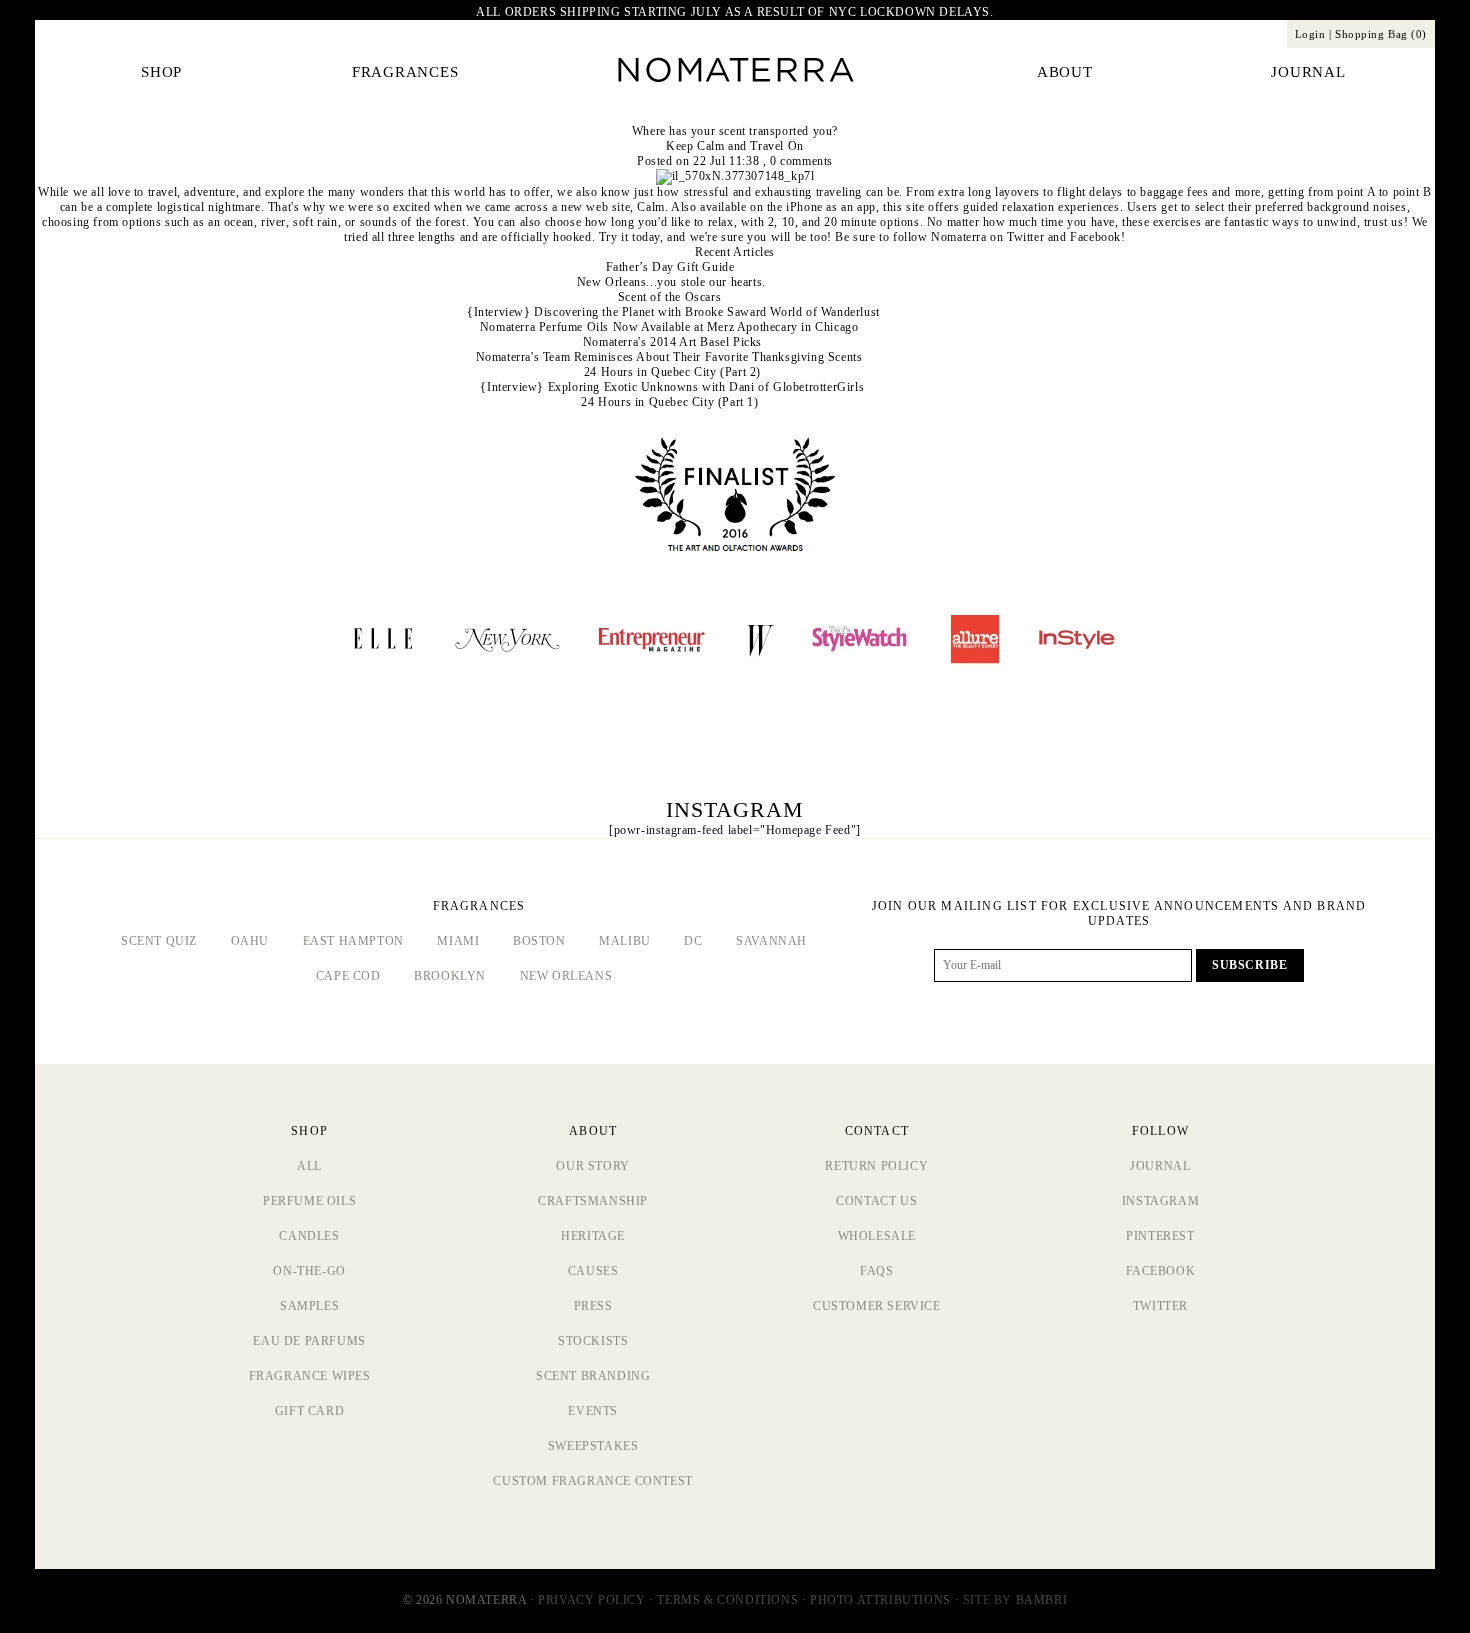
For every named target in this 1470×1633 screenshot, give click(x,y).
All (309, 1166)
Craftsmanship (593, 1201)
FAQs (876, 1271)
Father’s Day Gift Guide (670, 267)
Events (593, 1411)
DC (693, 941)
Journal (1160, 1166)
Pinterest (1160, 1236)
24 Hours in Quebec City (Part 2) (672, 372)
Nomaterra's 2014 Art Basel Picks (672, 342)
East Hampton (353, 941)
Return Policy (876, 1166)
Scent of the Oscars (669, 297)
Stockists (593, 1341)
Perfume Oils (309, 1201)
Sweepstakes (593, 1446)
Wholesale (877, 1236)
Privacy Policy (591, 1600)
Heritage (593, 1236)
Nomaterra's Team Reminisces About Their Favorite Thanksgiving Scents (669, 357)
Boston (539, 941)
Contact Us (876, 1201)
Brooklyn (450, 976)
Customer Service (877, 1306)
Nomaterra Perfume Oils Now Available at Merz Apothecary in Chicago (669, 327)
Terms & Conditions (727, 1600)
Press (593, 1306)
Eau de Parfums (309, 1341)
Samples (309, 1306)
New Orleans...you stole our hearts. (671, 282)
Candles (309, 1236)
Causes (593, 1271)
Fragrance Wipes (310, 1376)
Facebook (1095, 237)
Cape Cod (348, 976)
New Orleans (566, 976)
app (866, 207)
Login (1310, 34)
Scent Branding (593, 1376)
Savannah (771, 941)
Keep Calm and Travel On (735, 146)
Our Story (592, 1166)
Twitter (1025, 237)
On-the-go (309, 1271)
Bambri (1042, 1600)
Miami (458, 941)
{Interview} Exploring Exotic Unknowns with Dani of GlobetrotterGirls (672, 387)
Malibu (625, 941)
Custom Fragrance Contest (592, 1481)
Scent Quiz (159, 941)
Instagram (1160, 1201)
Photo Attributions (880, 1600)
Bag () (1381, 34)
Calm (650, 207)
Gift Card (309, 1411)
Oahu (250, 941)
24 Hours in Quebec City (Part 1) (669, 402)
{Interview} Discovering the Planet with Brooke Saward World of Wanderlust (673, 312)
